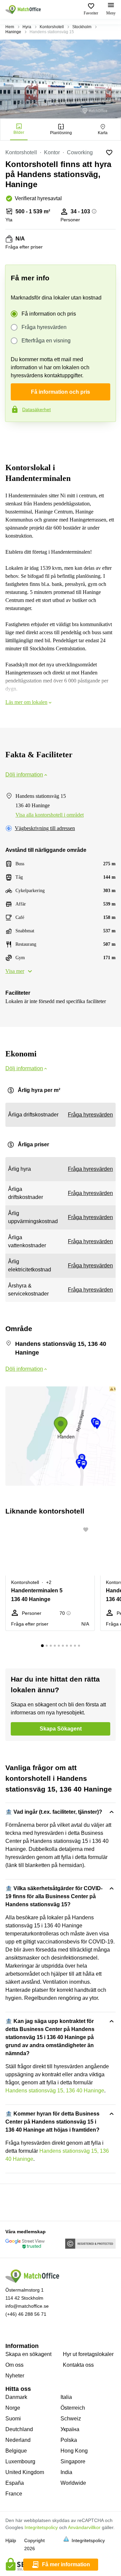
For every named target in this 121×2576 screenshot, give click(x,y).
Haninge (13, 32)
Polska (69, 2440)
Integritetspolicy (41, 2527)
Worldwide (73, 2483)
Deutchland (19, 2429)
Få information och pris (49, 314)
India (66, 2472)
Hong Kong (74, 2451)
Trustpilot (15, 436)
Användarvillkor (84, 2527)
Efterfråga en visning (46, 341)
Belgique (16, 2451)
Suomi (13, 2419)
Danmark (16, 2397)
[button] (88, 1530)
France (14, 2494)
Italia (66, 2397)
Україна (70, 2429)
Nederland (18, 2440)
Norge (13, 2408)
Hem (10, 27)
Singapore (73, 2461)
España (15, 2483)
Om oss (14, 2365)
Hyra (27, 27)
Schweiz (71, 2419)
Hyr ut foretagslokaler (88, 2354)
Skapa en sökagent (28, 2354)
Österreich (73, 2408)
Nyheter (15, 2376)
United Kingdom (25, 2472)
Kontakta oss (78, 2365)
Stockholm (82, 27)
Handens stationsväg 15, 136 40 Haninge (55, 2091)
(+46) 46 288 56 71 (26, 2314)
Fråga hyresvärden (44, 327)
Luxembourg (20, 2461)
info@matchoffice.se (27, 2306)
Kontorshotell (52, 27)
